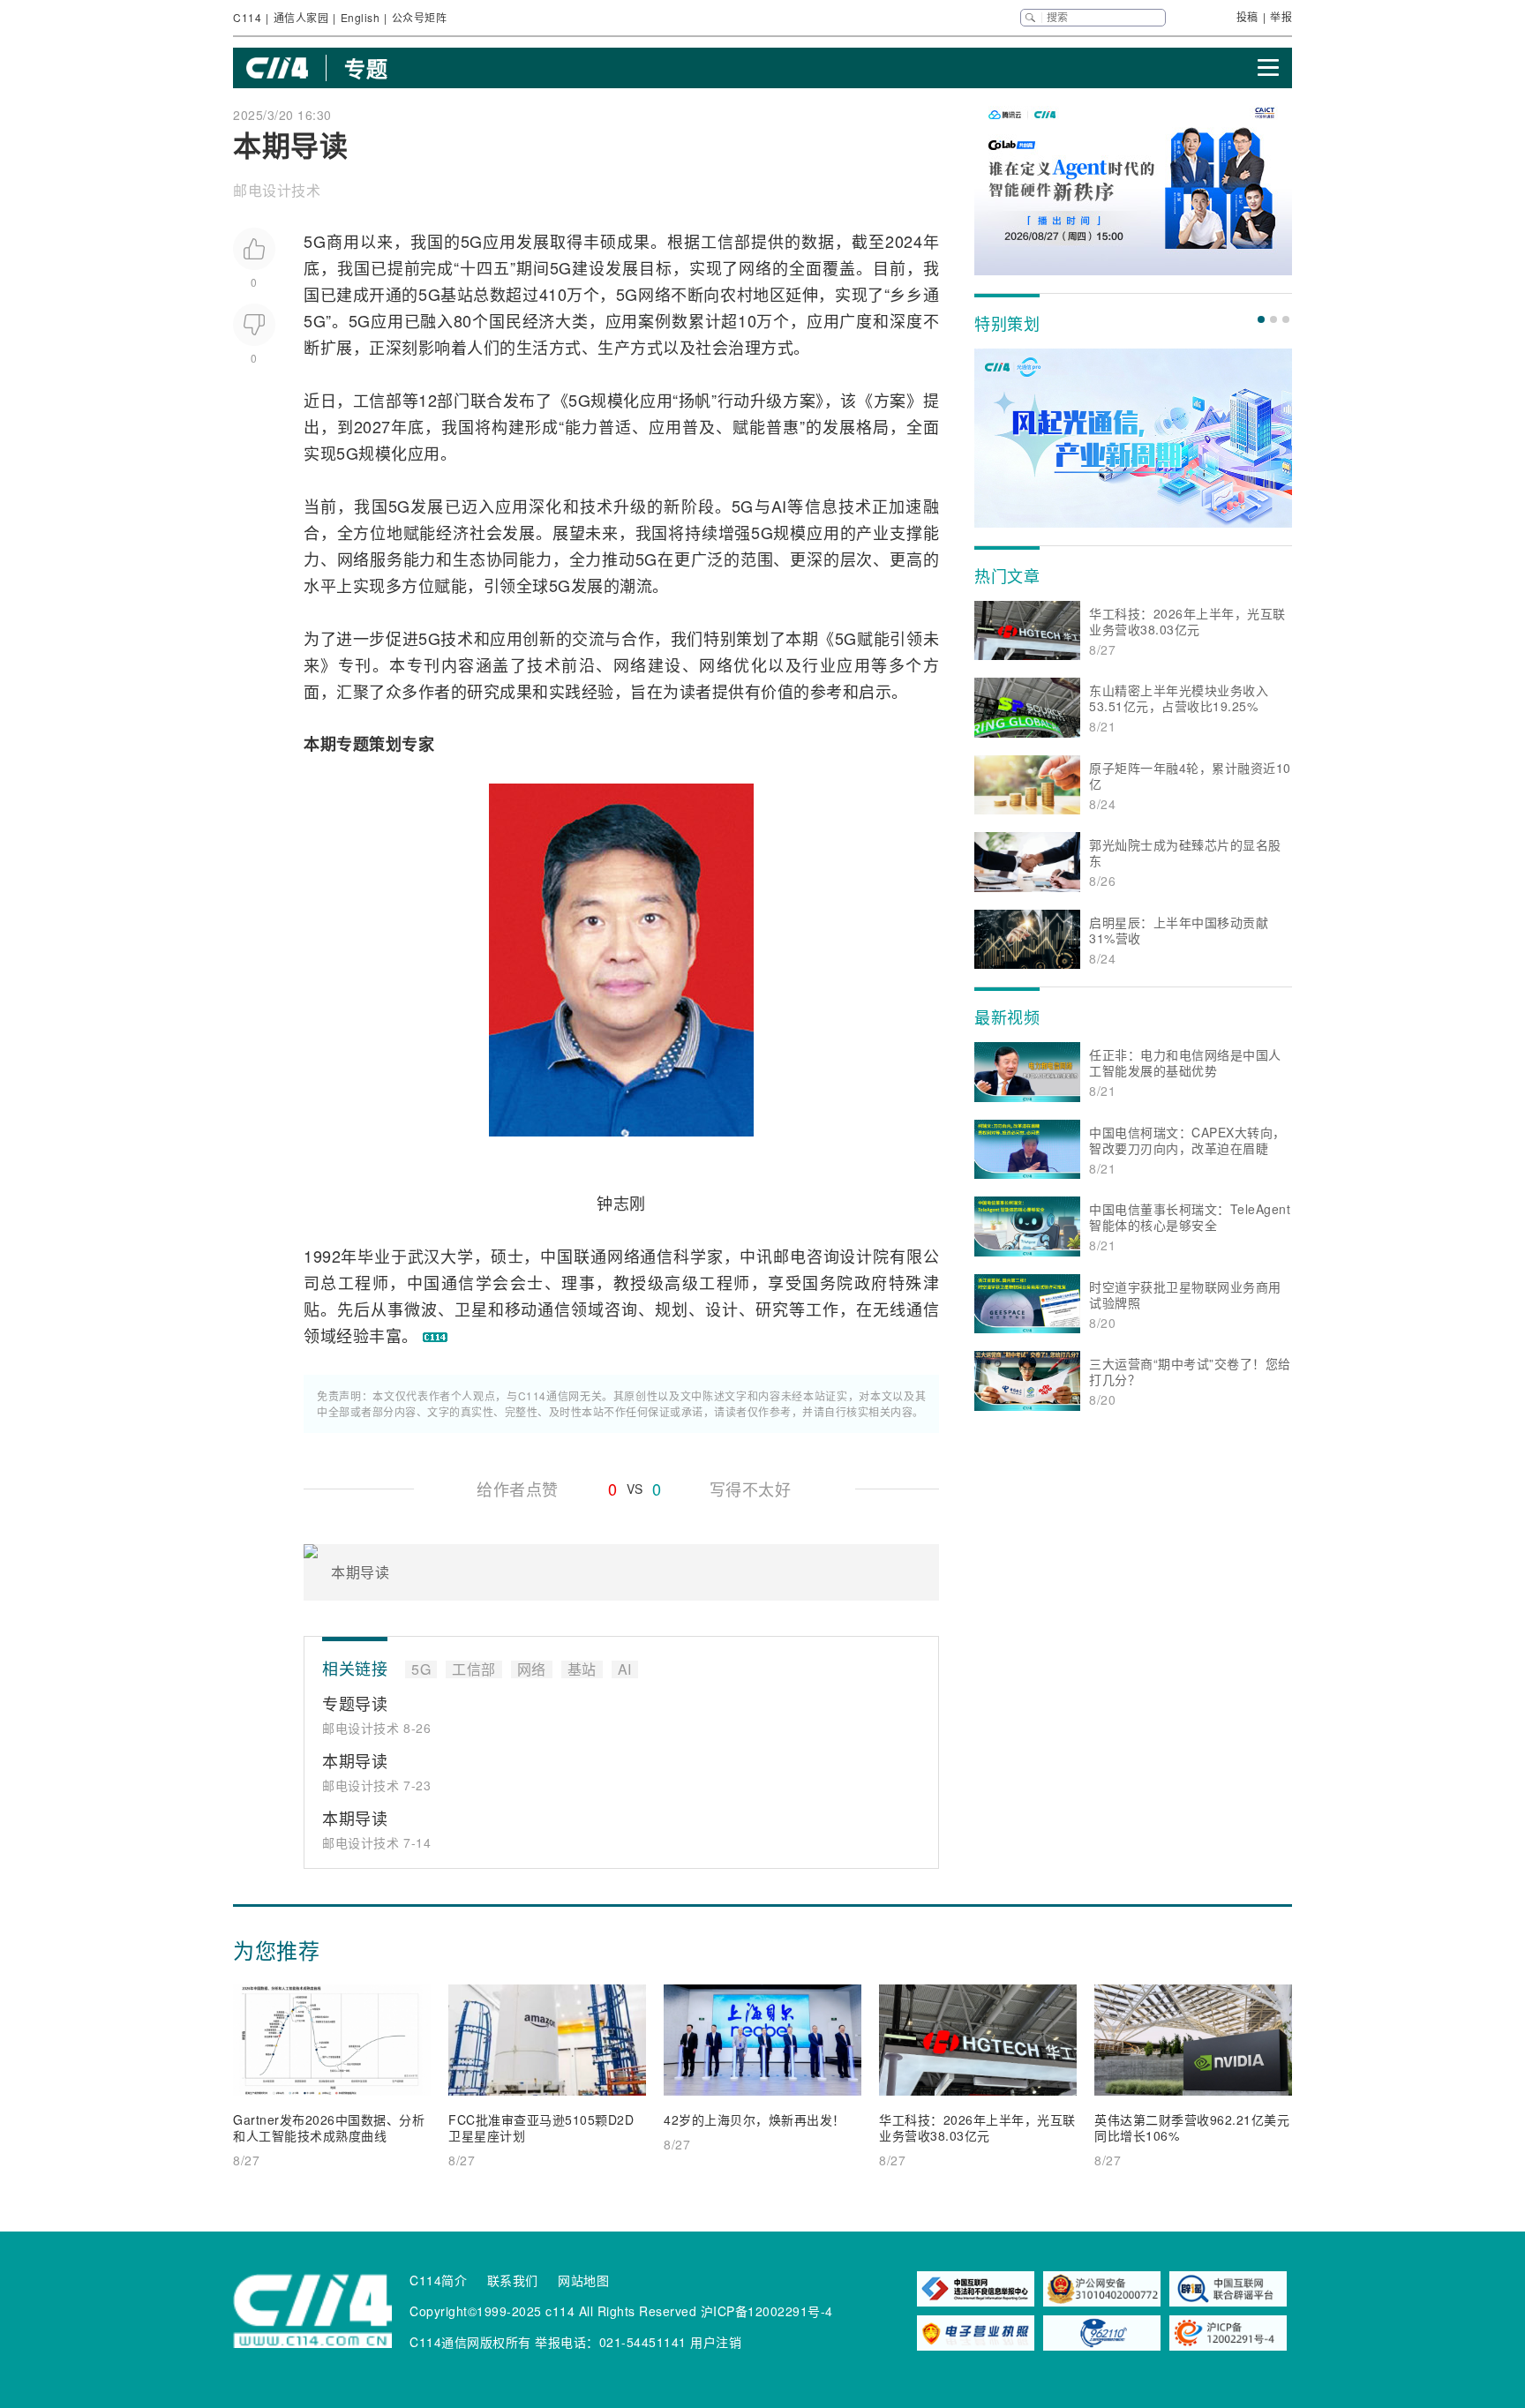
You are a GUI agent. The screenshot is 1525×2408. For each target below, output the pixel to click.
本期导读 (355, 1760)
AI (779, 506)
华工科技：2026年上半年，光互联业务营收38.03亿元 (977, 2127)
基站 (457, 294)
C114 (247, 17)
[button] (1261, 319)
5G (315, 241)
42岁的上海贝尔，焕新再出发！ (755, 2119)
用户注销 (716, 2342)
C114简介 (438, 2280)
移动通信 (538, 1309)
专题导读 (355, 1703)
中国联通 (573, 1256)
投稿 (1247, 16)
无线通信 (906, 1309)
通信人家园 (301, 17)
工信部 (726, 241)
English (361, 17)
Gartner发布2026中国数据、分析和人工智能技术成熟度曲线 (329, 2127)
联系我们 (513, 2280)
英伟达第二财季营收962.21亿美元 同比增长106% (1192, 2127)
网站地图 (583, 2280)
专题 (366, 68)
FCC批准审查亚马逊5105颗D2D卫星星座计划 (541, 2127)
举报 (1281, 16)
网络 (755, 267)
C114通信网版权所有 (470, 2342)
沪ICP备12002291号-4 (767, 2311)
